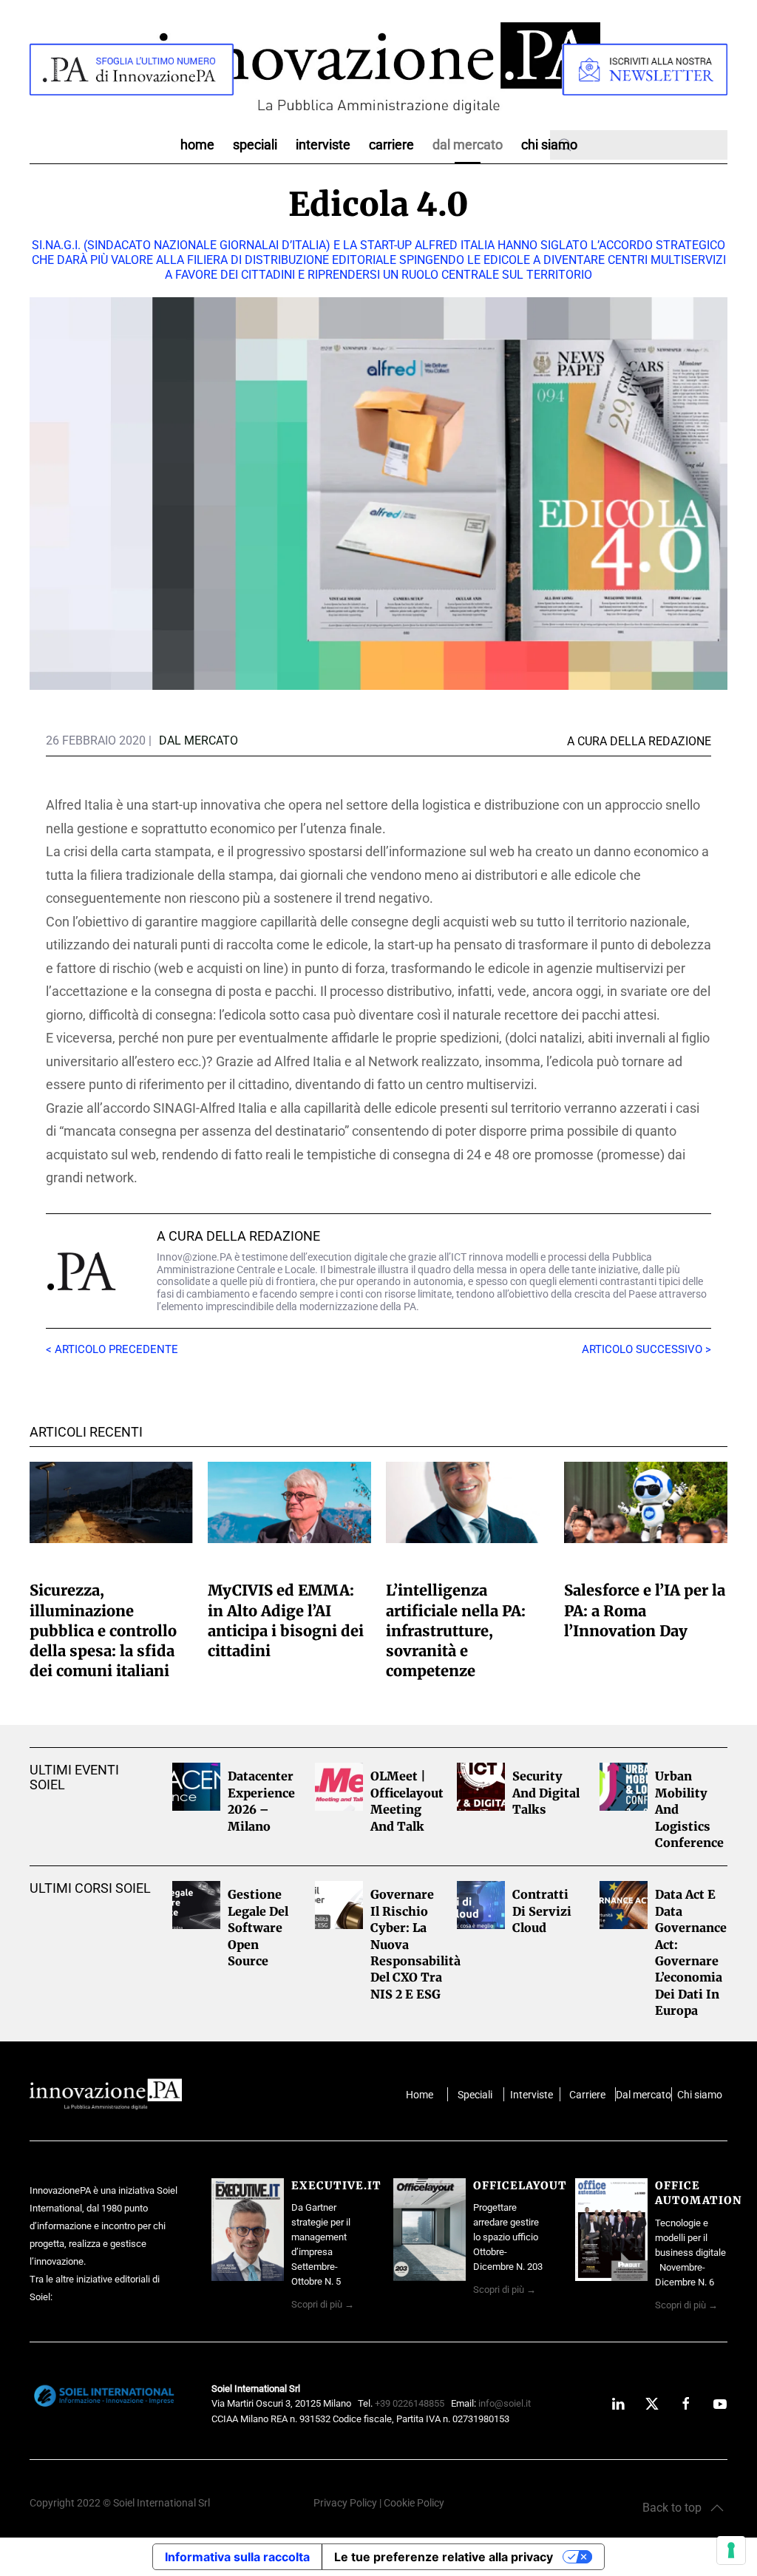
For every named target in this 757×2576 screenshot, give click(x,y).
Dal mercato (644, 2095)
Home (197, 145)
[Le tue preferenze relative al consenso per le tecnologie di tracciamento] (731, 2550)
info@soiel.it (505, 2403)
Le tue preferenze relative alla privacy (444, 2557)
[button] (683, 2508)
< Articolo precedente (112, 1349)
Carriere (391, 145)
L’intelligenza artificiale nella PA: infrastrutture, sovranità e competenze (456, 1630)
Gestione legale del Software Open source (258, 1928)
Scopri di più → (323, 2304)
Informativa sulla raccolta (237, 2557)
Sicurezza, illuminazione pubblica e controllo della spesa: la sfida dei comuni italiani (103, 1630)
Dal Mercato (468, 145)
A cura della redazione (238, 1236)
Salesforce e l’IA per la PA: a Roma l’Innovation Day (645, 1610)
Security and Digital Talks (546, 1793)
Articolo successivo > (646, 1349)
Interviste (323, 145)
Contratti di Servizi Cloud (542, 1911)
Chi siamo (549, 145)
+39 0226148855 (410, 2403)
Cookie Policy (414, 2503)
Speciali (255, 145)
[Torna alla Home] (378, 69)
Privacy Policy (345, 2503)
